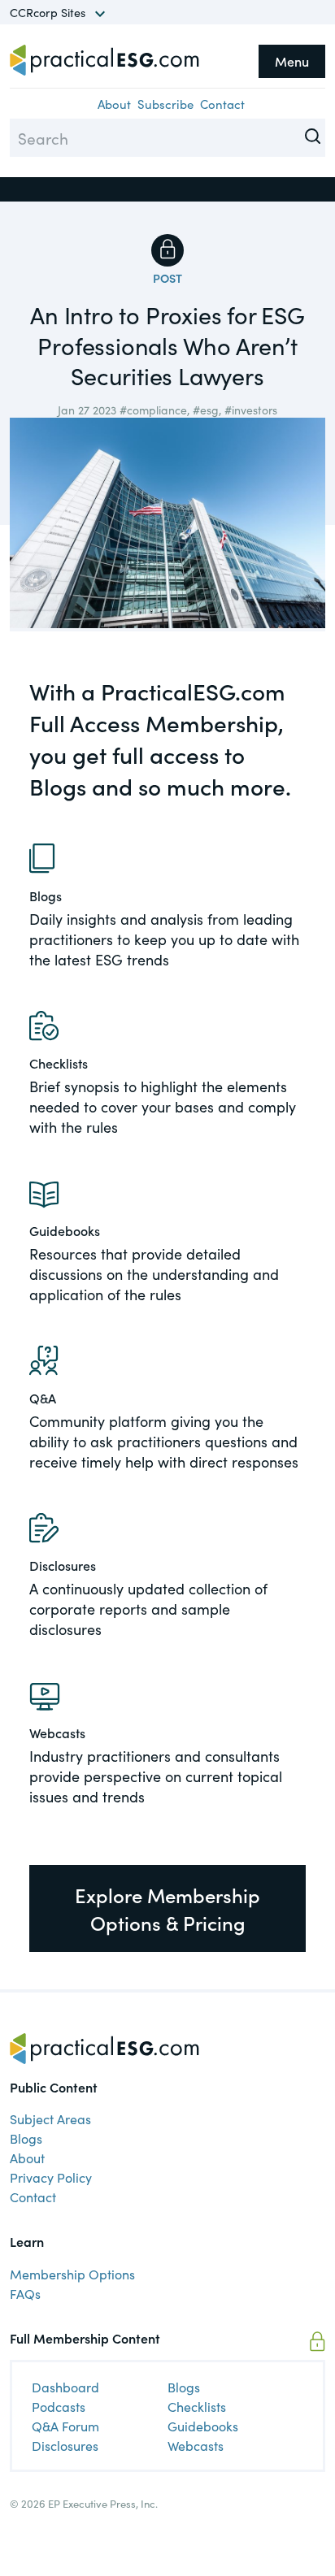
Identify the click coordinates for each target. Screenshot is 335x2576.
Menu (292, 61)
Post (167, 278)
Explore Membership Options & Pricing (167, 1908)
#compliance (153, 410)
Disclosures (65, 2445)
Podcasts (59, 2406)
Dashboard (65, 2387)
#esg (206, 410)
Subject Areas (50, 2118)
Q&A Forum (65, 2426)
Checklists (197, 2406)
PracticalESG (104, 60)
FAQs (25, 2293)
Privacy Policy (51, 2177)
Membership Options (72, 2274)
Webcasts (196, 2445)
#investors (251, 410)
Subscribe (165, 104)
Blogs (26, 2138)
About (114, 104)
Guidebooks (203, 2426)
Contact (222, 104)
